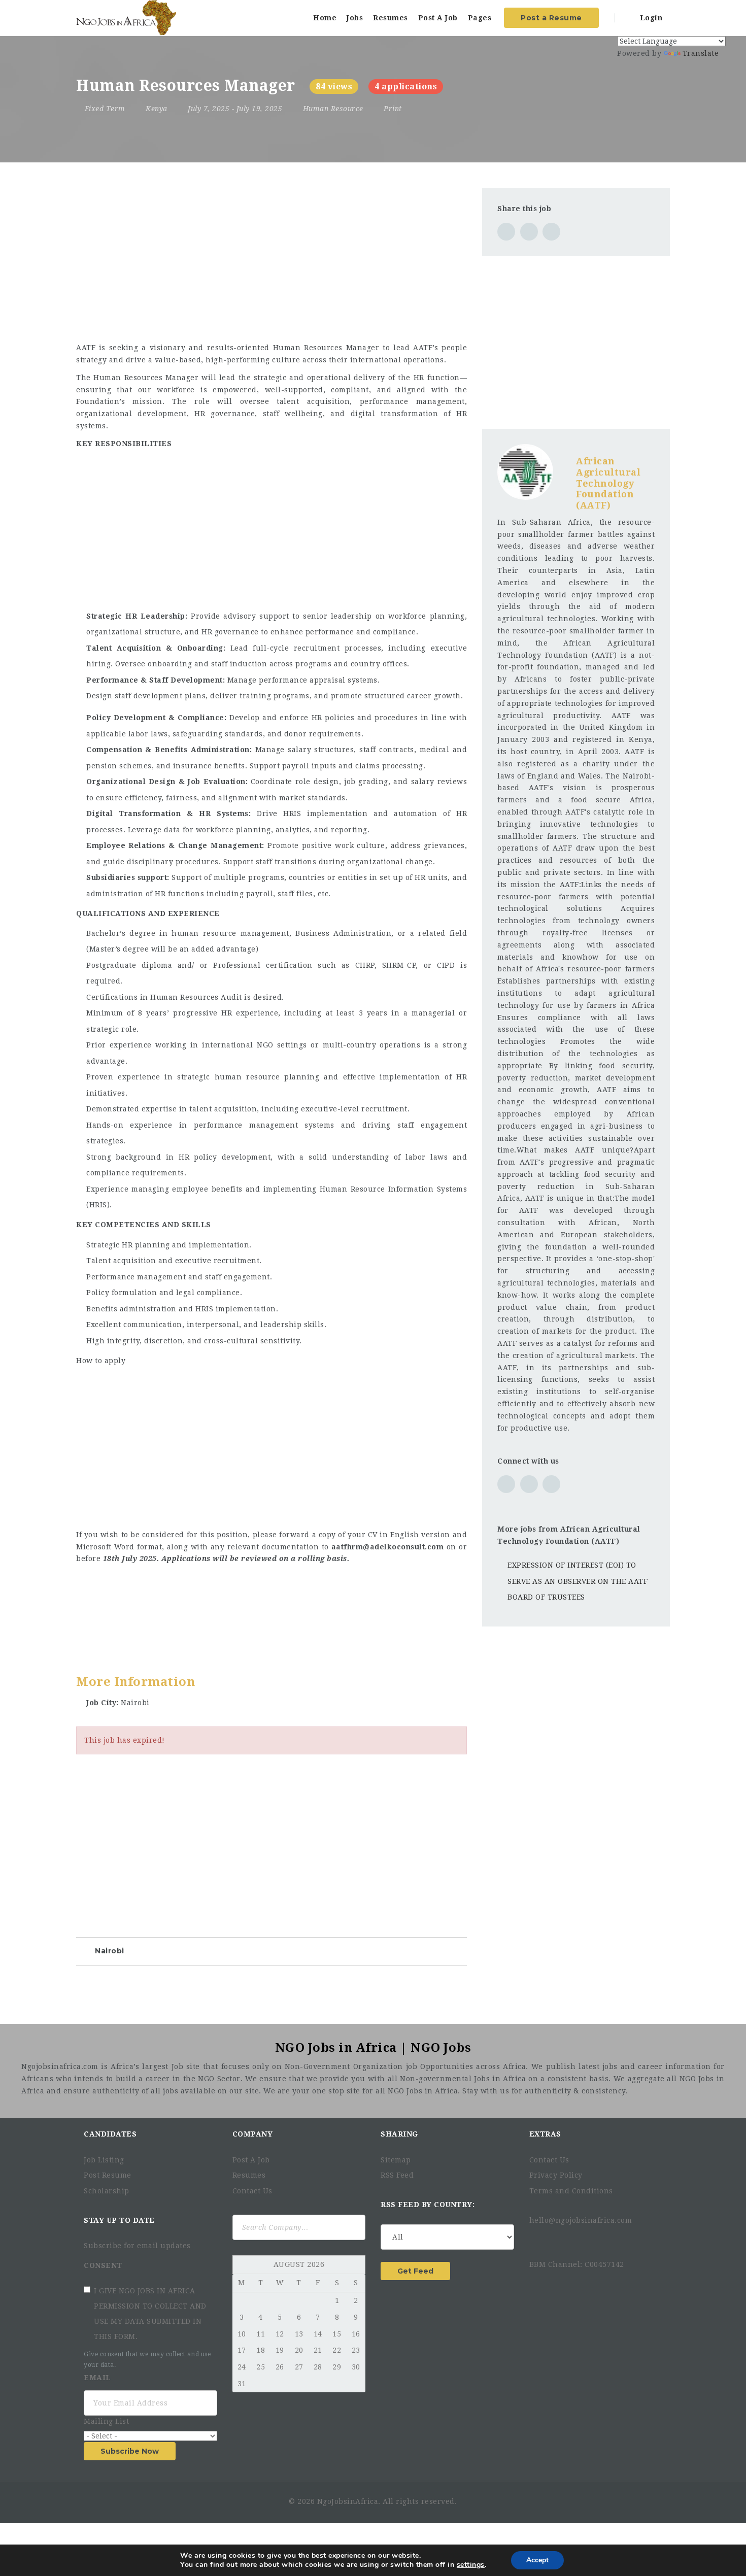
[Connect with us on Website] (506, 1484)
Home (325, 18)
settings (471, 2565)
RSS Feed (397, 2175)
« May (243, 2265)
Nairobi (110, 1951)
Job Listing (104, 2160)
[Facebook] (533, 2239)
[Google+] (580, 2239)
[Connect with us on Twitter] (551, 1484)
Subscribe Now (130, 2451)
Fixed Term (105, 109)
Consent (104, 2265)
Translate (701, 53)
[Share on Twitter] (529, 232)
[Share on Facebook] (506, 232)
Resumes (391, 18)
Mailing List (108, 2421)
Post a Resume (551, 18)
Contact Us (252, 2191)
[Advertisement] (272, 259)
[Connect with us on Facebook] (529, 1484)
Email (98, 2378)
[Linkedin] (561, 2239)
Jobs (355, 18)
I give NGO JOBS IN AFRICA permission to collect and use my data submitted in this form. (150, 2314)
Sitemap (396, 2160)
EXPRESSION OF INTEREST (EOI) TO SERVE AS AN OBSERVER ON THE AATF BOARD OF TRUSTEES (578, 1581)
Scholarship (107, 2191)
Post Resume (108, 2175)
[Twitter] (545, 2239)
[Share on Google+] (551, 232)
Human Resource (333, 109)
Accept (537, 2560)
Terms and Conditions (571, 2191)
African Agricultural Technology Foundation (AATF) (608, 483)
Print (392, 109)
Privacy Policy (556, 2175)
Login (650, 18)
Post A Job (438, 18)
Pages (480, 18)
